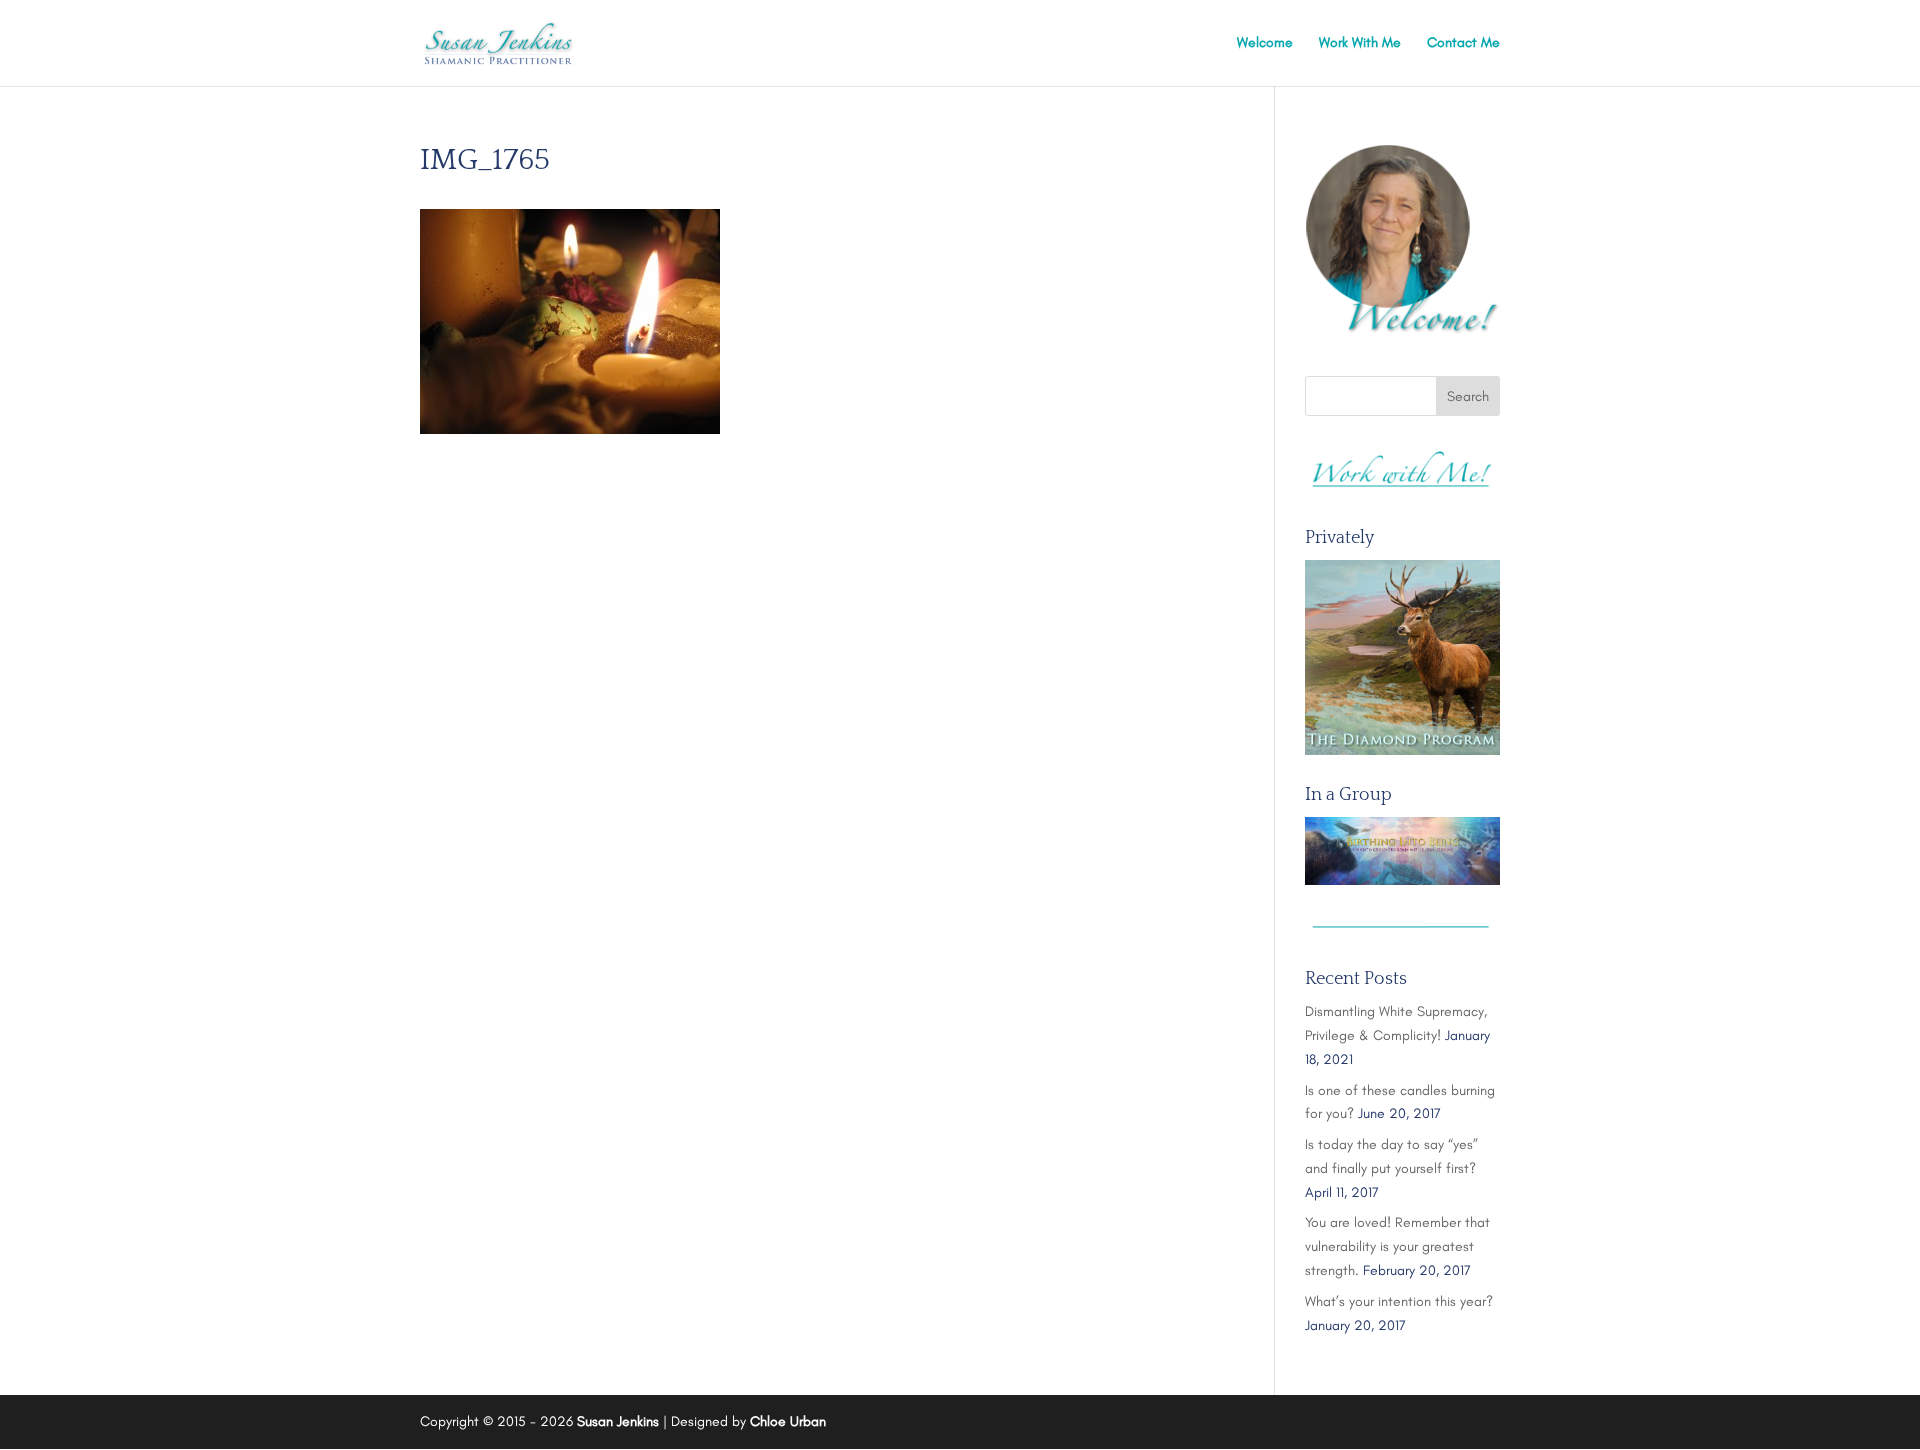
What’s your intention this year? (1399, 1301)
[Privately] (1402, 657)
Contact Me (1463, 43)
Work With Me (1360, 43)
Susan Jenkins (618, 1421)
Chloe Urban (788, 1421)
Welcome (1265, 43)
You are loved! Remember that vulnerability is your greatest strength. (1397, 1246)
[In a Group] (1402, 851)
